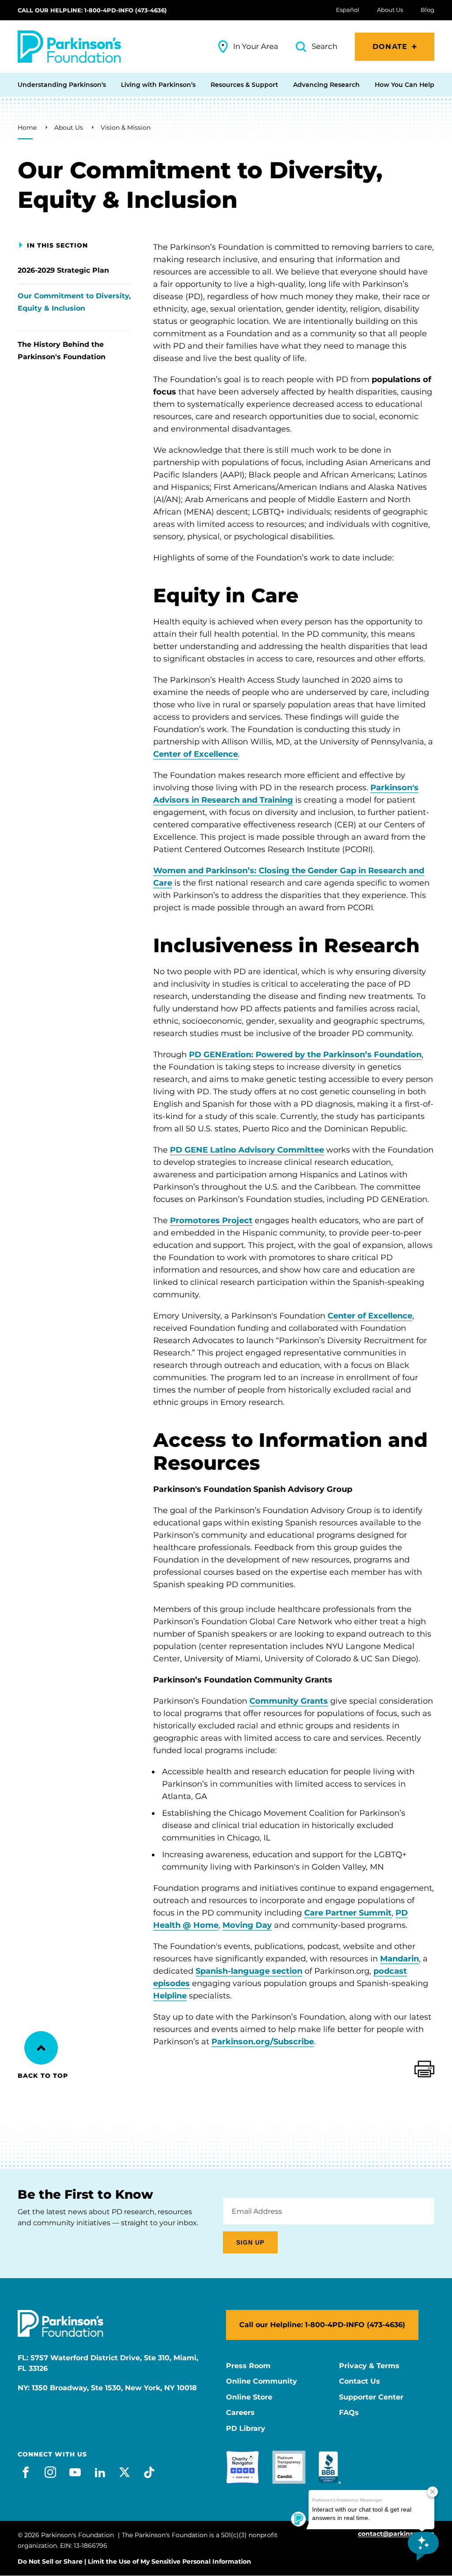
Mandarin (399, 1959)
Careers (240, 2413)
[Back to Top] (41, 2048)
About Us (69, 128)
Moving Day (247, 1925)
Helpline (170, 1996)
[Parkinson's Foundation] (69, 47)
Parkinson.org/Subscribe (263, 2042)
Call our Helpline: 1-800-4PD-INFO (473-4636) (92, 10)
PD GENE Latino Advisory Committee (247, 1150)
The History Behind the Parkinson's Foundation (62, 351)
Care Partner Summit (348, 1913)
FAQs (349, 2413)
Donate (390, 47)
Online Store (249, 2397)
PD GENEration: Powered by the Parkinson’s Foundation (305, 1055)
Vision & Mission (126, 128)
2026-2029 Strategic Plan (63, 270)
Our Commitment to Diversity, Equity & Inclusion (74, 302)
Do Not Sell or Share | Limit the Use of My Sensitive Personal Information (134, 2561)
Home (27, 128)
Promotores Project (211, 1220)
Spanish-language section (249, 1971)
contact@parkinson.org (396, 2534)
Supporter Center (371, 2397)
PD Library (246, 2429)
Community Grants (289, 1701)
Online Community (262, 2381)
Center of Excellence (196, 754)
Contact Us (360, 2381)
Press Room (248, 2366)
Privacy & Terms (369, 2366)
